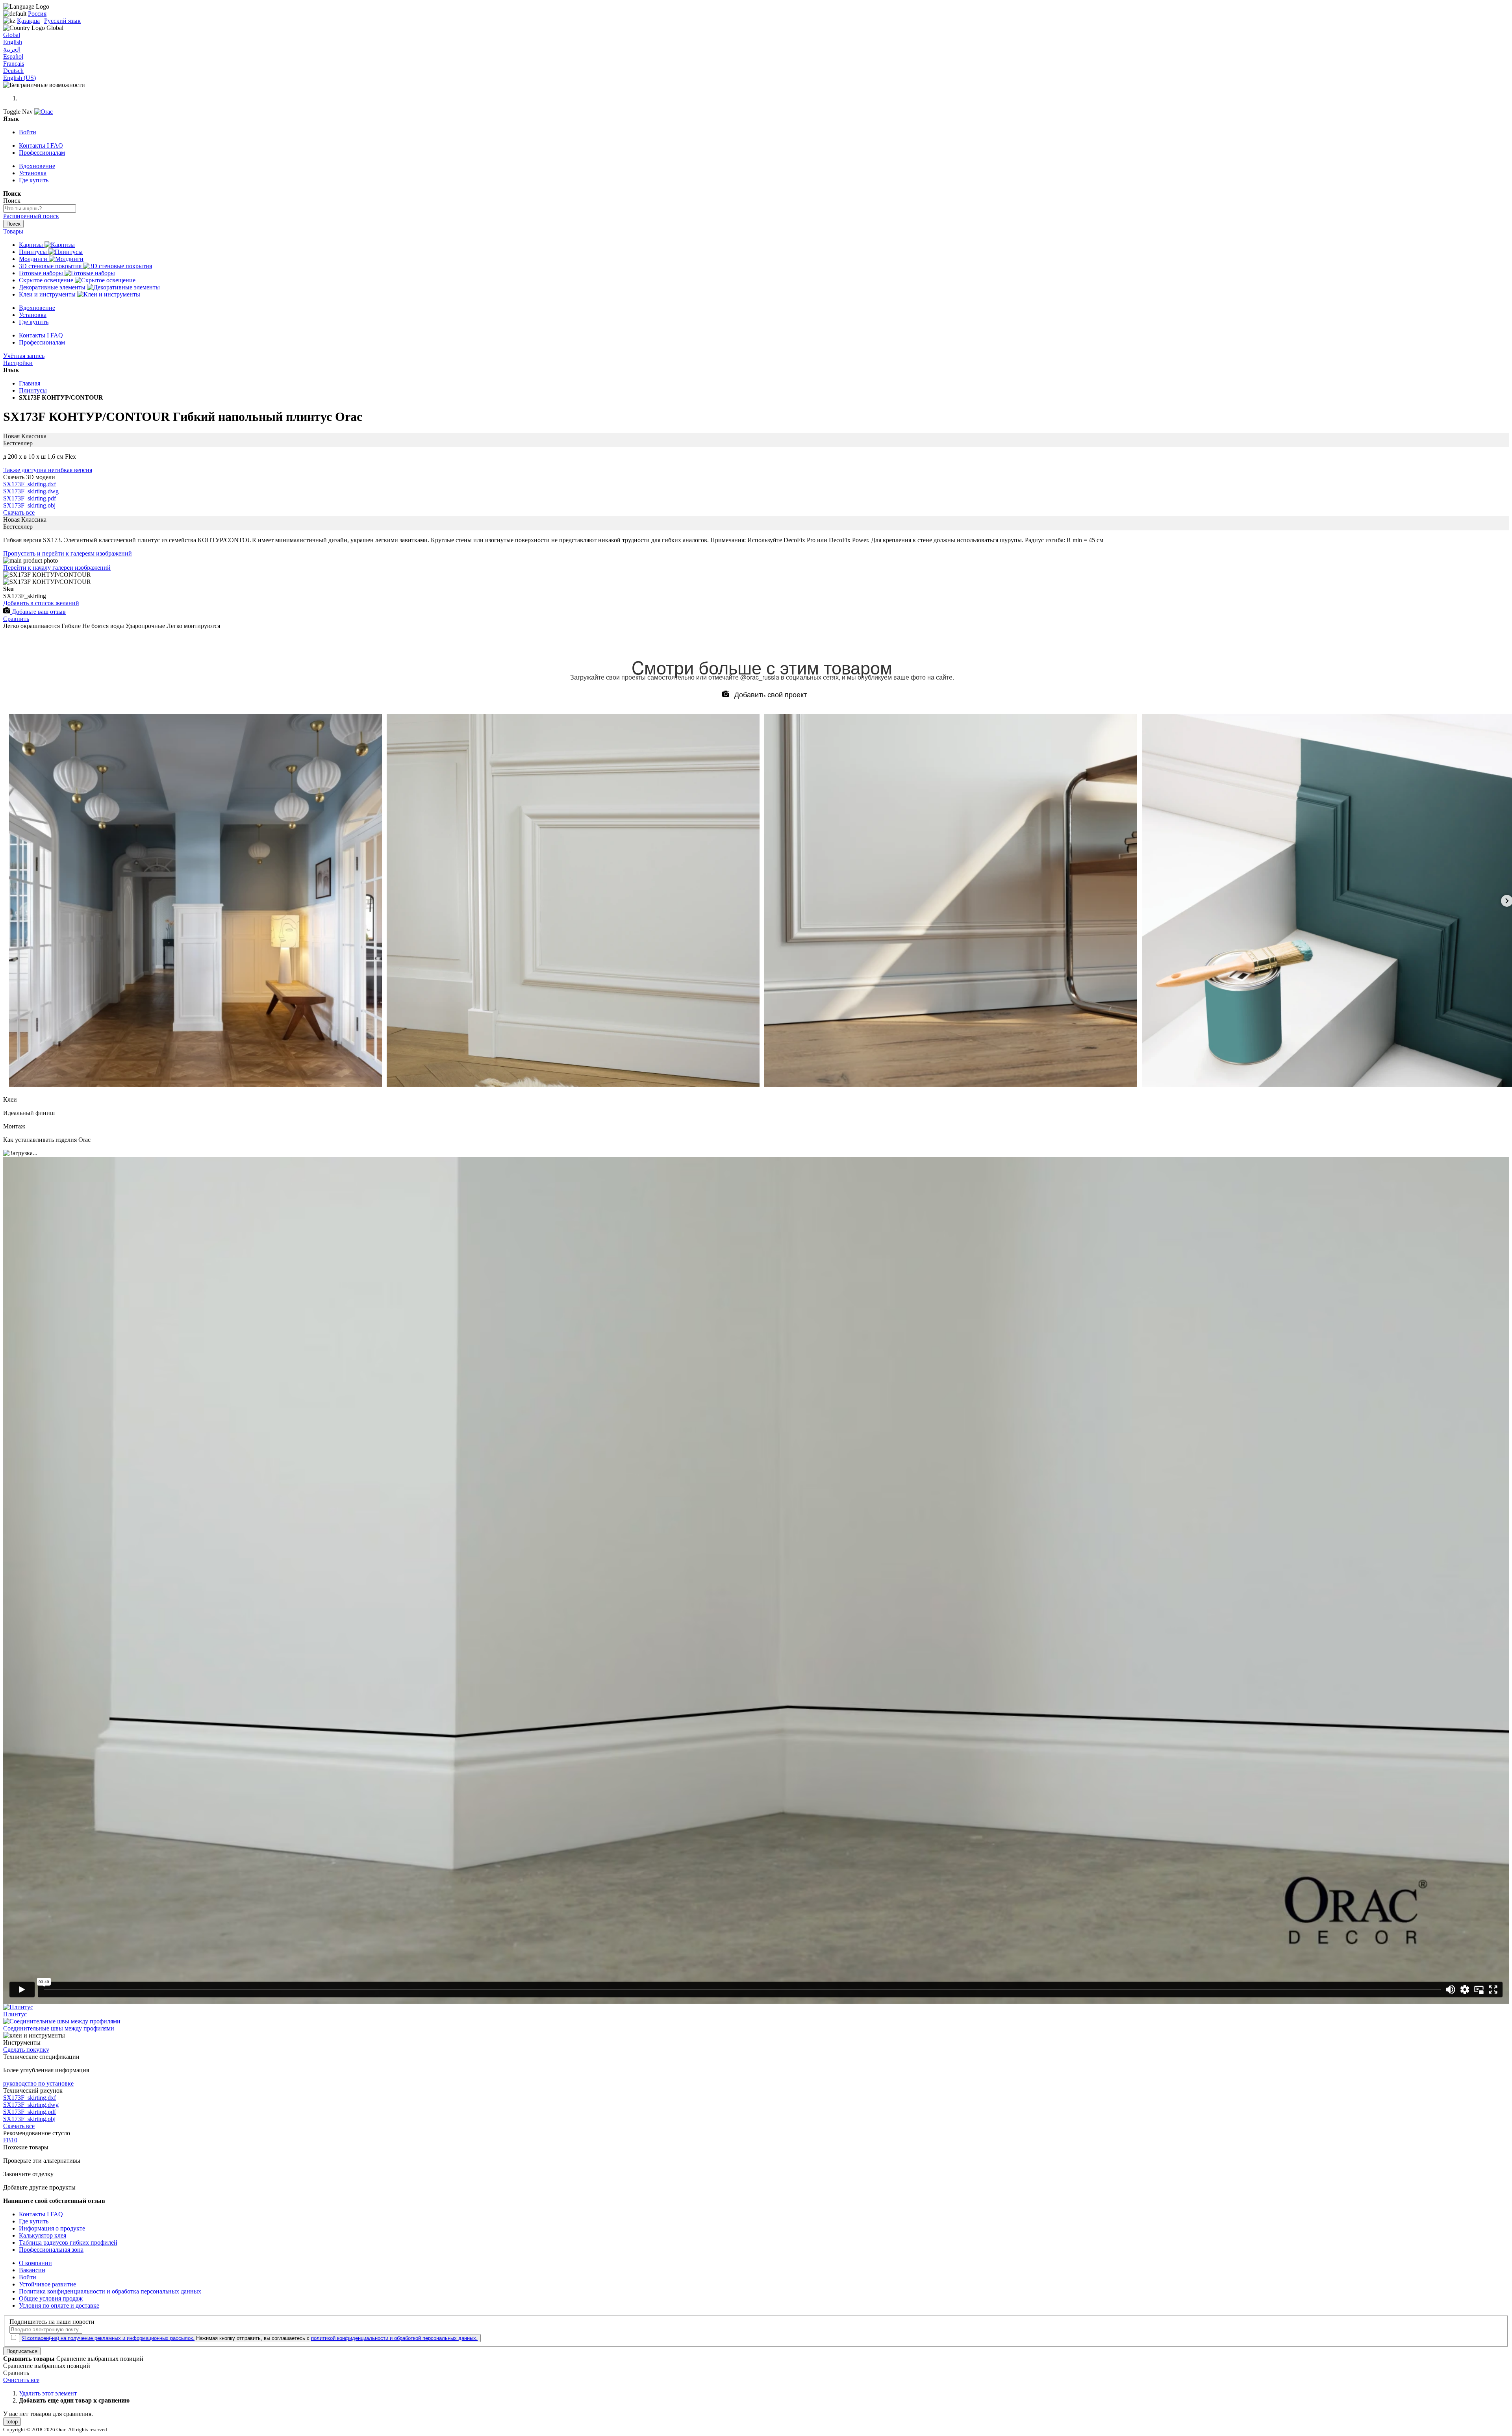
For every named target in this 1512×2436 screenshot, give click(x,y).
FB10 (10, 2140)
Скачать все (19, 512)
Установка (33, 173)
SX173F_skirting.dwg (31, 491)
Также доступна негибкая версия (48, 470)
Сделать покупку (26, 2050)
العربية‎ (12, 49)
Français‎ (14, 64)
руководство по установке (38, 2083)
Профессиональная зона (51, 2250)
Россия (37, 14)
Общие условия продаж (51, 2298)
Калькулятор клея (43, 2235)
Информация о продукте (52, 2228)
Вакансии (32, 2270)
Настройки (18, 363)
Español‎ (13, 57)
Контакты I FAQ (41, 145)
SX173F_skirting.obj (29, 505)
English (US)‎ (19, 78)
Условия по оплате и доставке (59, 2305)
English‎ (13, 42)
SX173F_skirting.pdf (30, 498)
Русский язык (62, 21)
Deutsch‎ (13, 71)
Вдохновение (37, 166)
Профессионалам (42, 153)
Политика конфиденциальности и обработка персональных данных (110, 2291)
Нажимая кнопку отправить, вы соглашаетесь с (250, 2338)
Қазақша (28, 21)
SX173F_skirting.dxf (30, 484)
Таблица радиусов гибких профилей (68, 2242)
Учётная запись (24, 356)
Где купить (34, 180)
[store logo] (44, 112)
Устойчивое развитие (47, 2284)
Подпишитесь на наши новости (52, 2322)
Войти (28, 132)
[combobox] (40, 208)
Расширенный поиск (31, 216)
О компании (35, 2263)
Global (12, 35)
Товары (13, 231)
